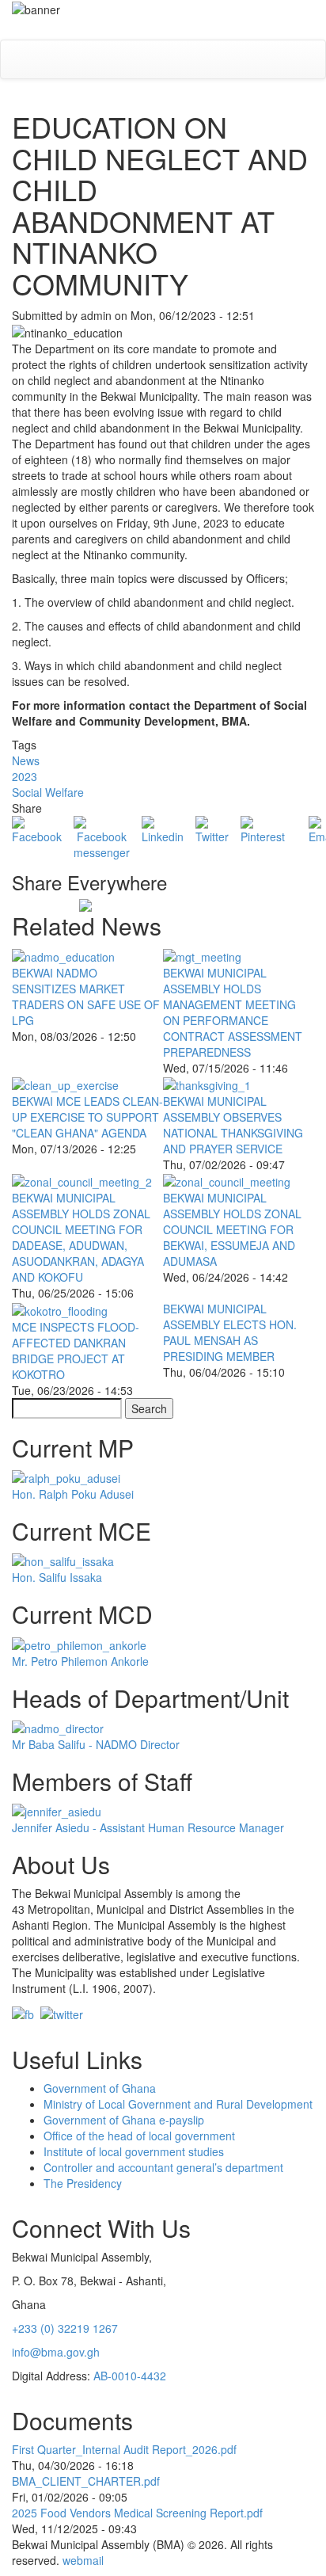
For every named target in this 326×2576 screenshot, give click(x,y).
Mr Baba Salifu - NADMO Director (96, 1744)
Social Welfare (48, 792)
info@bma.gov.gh (56, 2352)
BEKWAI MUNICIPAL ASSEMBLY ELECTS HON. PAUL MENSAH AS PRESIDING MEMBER (230, 1332)
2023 (25, 776)
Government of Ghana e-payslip (124, 2120)
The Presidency (83, 2183)
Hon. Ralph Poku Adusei (73, 1494)
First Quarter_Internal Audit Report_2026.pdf (124, 2449)
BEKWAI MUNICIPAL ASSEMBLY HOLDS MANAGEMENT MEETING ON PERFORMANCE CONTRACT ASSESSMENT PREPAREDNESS (233, 1012)
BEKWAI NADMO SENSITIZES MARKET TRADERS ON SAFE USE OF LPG (86, 996)
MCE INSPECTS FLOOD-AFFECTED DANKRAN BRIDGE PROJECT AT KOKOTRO (76, 1351)
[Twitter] (212, 829)
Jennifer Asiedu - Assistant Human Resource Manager (148, 1827)
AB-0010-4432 (130, 2376)
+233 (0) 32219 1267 (65, 2328)
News (26, 760)
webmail (83, 2560)
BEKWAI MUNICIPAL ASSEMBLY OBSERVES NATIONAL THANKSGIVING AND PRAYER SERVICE (233, 1125)
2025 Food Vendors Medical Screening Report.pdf (137, 2513)
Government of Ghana (100, 2088)
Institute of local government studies (134, 2151)
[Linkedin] (163, 829)
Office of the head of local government (139, 2136)
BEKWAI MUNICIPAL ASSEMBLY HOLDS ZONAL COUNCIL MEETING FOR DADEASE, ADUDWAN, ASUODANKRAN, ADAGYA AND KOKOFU (81, 1237)
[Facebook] (37, 829)
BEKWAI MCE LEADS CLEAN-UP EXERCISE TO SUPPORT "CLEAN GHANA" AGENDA (87, 1117)
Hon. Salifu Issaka (57, 1577)
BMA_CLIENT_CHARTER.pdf (86, 2481)
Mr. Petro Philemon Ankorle (80, 1661)
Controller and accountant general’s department (163, 2167)
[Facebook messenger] (102, 836)
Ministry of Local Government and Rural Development (178, 2104)
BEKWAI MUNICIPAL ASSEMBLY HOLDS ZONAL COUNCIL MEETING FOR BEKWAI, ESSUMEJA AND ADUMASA (232, 1229)
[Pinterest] (263, 829)
